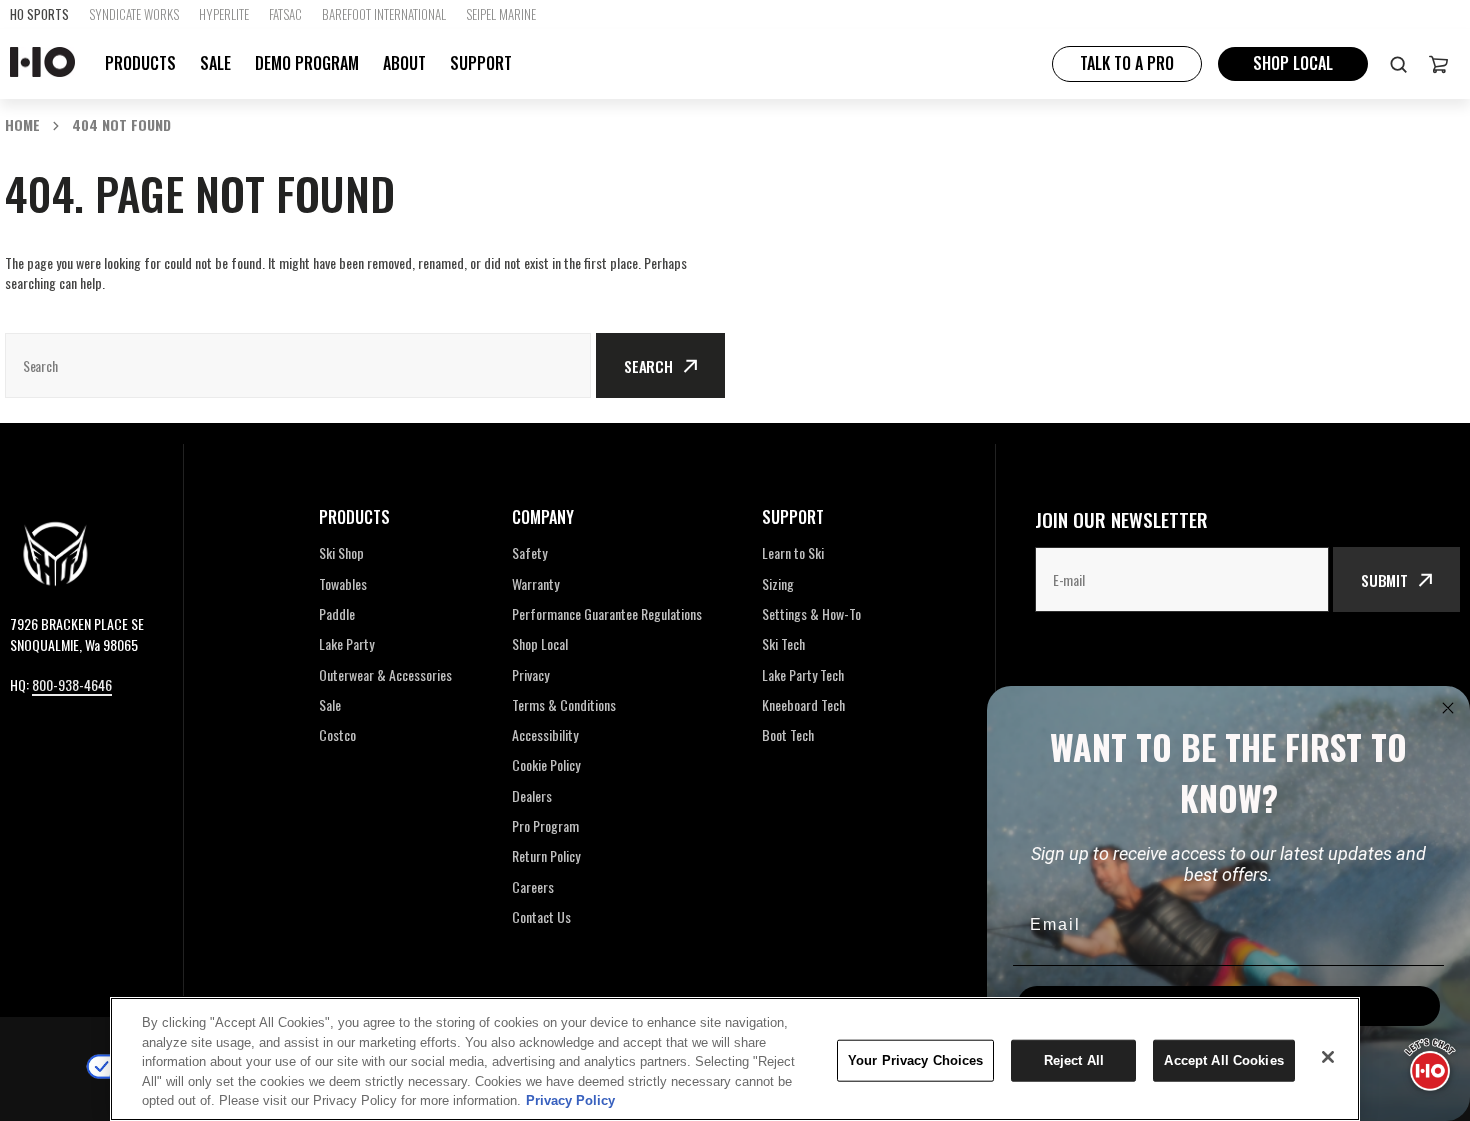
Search (648, 366)
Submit (1384, 580)
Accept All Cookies (1223, 1060)
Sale (215, 63)
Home (22, 124)
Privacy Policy (570, 1100)
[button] (1438, 63)
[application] (1430, 1061)
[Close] (1328, 1057)
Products (140, 63)
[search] (1398, 63)
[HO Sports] (42, 63)
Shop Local (1293, 63)
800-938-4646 (72, 684)
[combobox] (298, 365)
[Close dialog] (1448, 708)
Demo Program (307, 63)
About (404, 63)
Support (481, 63)
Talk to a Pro (1127, 63)
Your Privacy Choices (916, 1060)
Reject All (1074, 1060)
